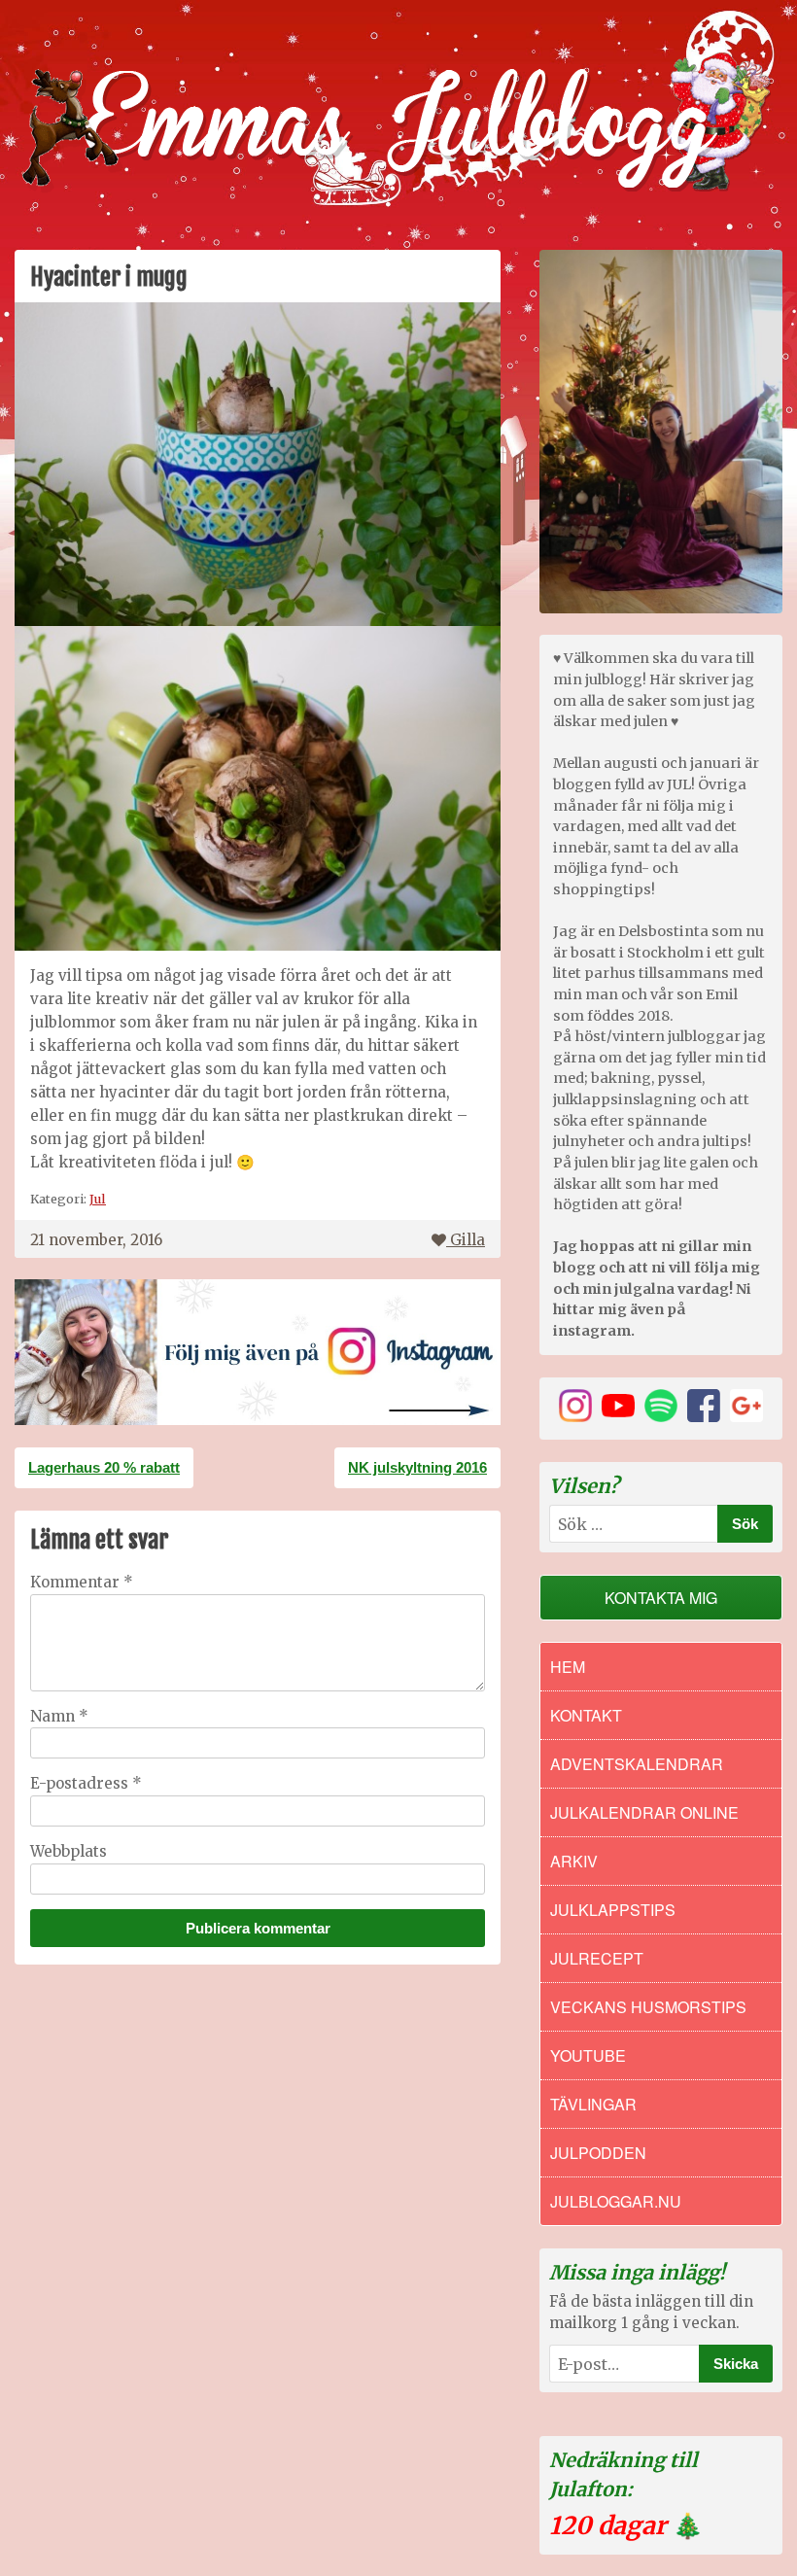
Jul (98, 1199)
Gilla (468, 1240)
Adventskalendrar (637, 1764)
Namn (59, 1716)
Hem (568, 1667)
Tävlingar (593, 2104)
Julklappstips (613, 1910)
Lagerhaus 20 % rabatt (104, 1467)
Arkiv (574, 1861)
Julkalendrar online (644, 1812)
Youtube (588, 2055)
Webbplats (69, 1851)
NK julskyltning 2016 (417, 1467)
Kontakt (586, 1715)
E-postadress (86, 1783)
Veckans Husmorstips (648, 2007)
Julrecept (597, 1958)
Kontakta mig (661, 1598)
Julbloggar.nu (616, 2201)
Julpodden (598, 2153)
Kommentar (82, 1582)
